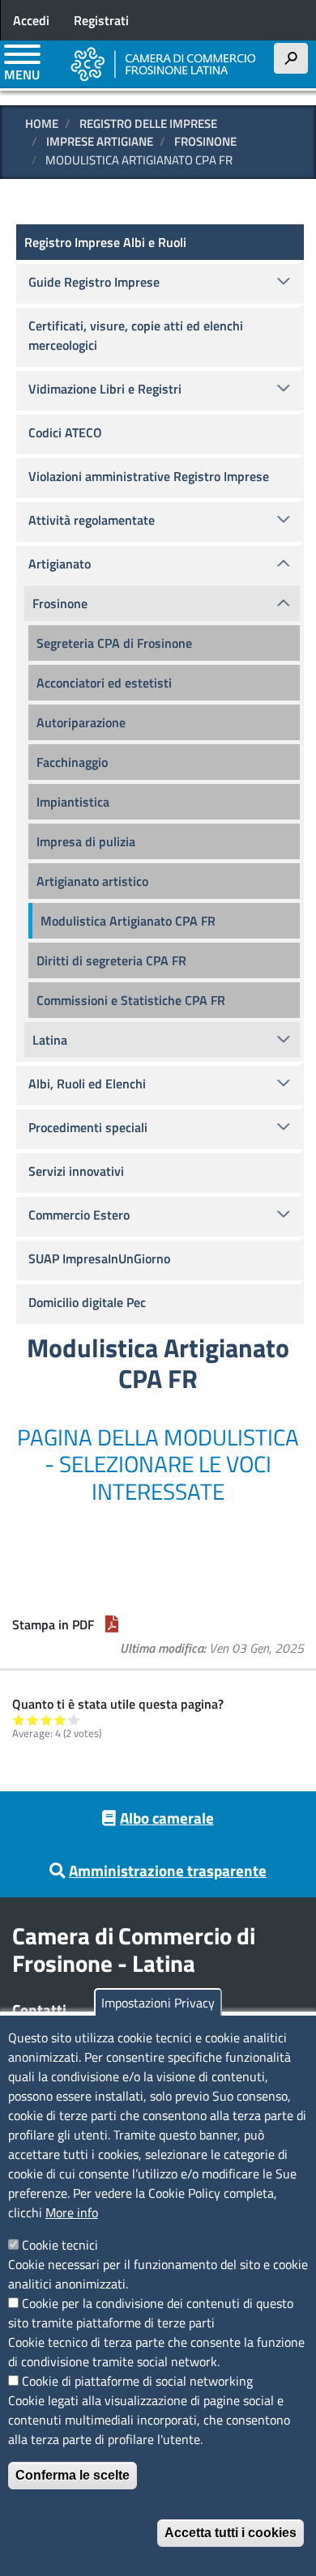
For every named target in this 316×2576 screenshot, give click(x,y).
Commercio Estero (79, 1215)
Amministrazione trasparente (168, 1870)
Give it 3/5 (47, 1720)
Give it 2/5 (33, 1720)
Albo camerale (167, 1818)
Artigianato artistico (92, 881)
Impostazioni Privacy (158, 2003)
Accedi (31, 20)
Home (42, 123)
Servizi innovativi (76, 1171)
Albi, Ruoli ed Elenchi (87, 1084)
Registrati (101, 20)
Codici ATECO (65, 432)
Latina (50, 1040)
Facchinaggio (72, 762)
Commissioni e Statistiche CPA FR (131, 1000)
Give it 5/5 (74, 1720)
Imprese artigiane (100, 141)
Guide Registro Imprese (94, 282)
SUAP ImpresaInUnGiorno (99, 1258)
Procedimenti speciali (88, 1127)
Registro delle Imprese (148, 123)
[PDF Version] (112, 1624)
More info (72, 2212)
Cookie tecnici (60, 2245)
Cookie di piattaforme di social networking (137, 2381)
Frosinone (205, 141)
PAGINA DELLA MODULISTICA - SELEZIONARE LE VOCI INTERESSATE (158, 1464)
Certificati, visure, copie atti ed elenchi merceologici (136, 335)
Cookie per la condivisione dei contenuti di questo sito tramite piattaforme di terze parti (151, 2313)
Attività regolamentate (92, 520)
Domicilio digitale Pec (87, 1302)
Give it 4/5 (60, 1720)
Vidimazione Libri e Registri (105, 389)
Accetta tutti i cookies (231, 2533)
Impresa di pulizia (86, 841)
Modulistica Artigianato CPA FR (128, 921)
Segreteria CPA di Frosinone (114, 643)
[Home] (164, 64)
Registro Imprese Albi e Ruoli (105, 242)
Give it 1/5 (19, 1720)
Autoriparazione (81, 722)
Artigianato (60, 564)
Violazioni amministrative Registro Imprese (149, 476)
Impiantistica (73, 802)
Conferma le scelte (73, 2475)
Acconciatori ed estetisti (104, 683)
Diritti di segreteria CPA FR (111, 960)
